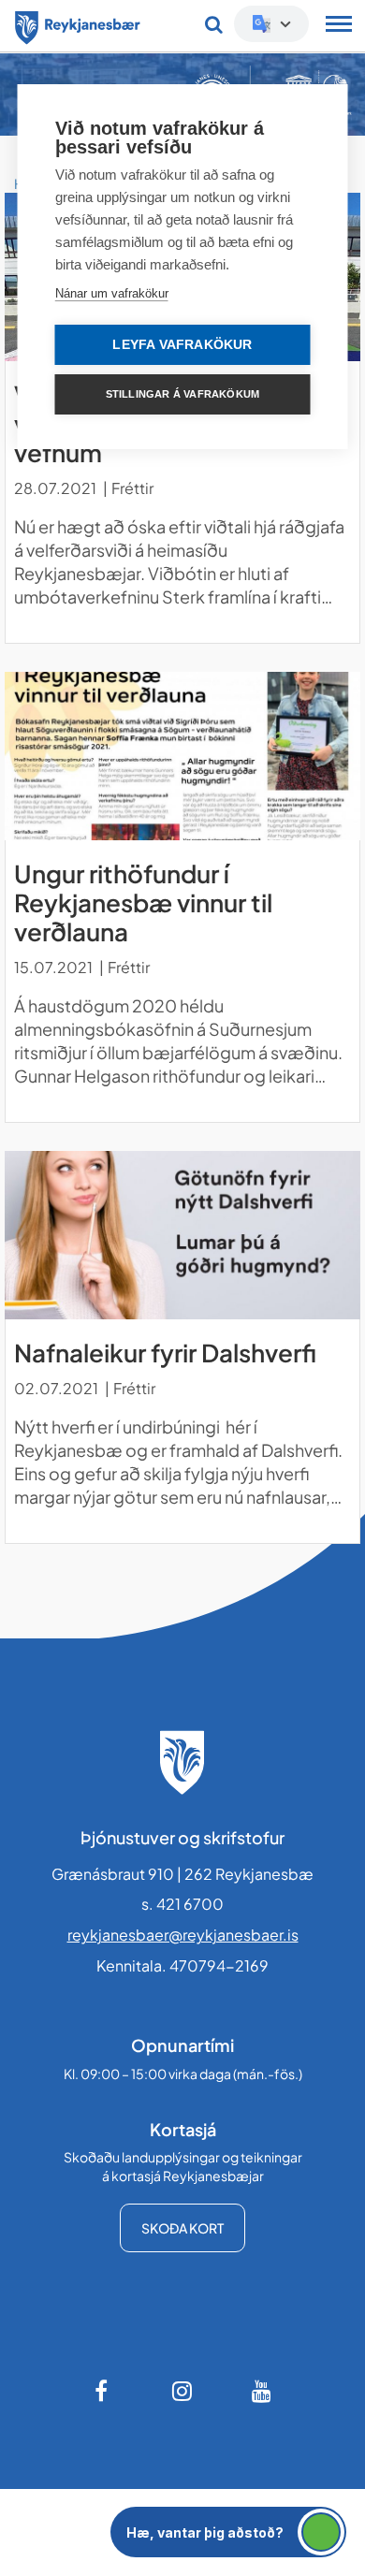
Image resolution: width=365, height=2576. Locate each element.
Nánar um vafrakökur (112, 293)
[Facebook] (103, 2391)
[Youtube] (262, 2391)
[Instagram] (182, 2391)
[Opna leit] (214, 24)
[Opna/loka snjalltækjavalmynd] (339, 26)
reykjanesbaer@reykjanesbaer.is (183, 1935)
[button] (228, 2532)
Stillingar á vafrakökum (183, 394)
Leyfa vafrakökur (182, 345)
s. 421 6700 (182, 1904)
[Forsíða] (78, 24)
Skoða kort (182, 2228)
